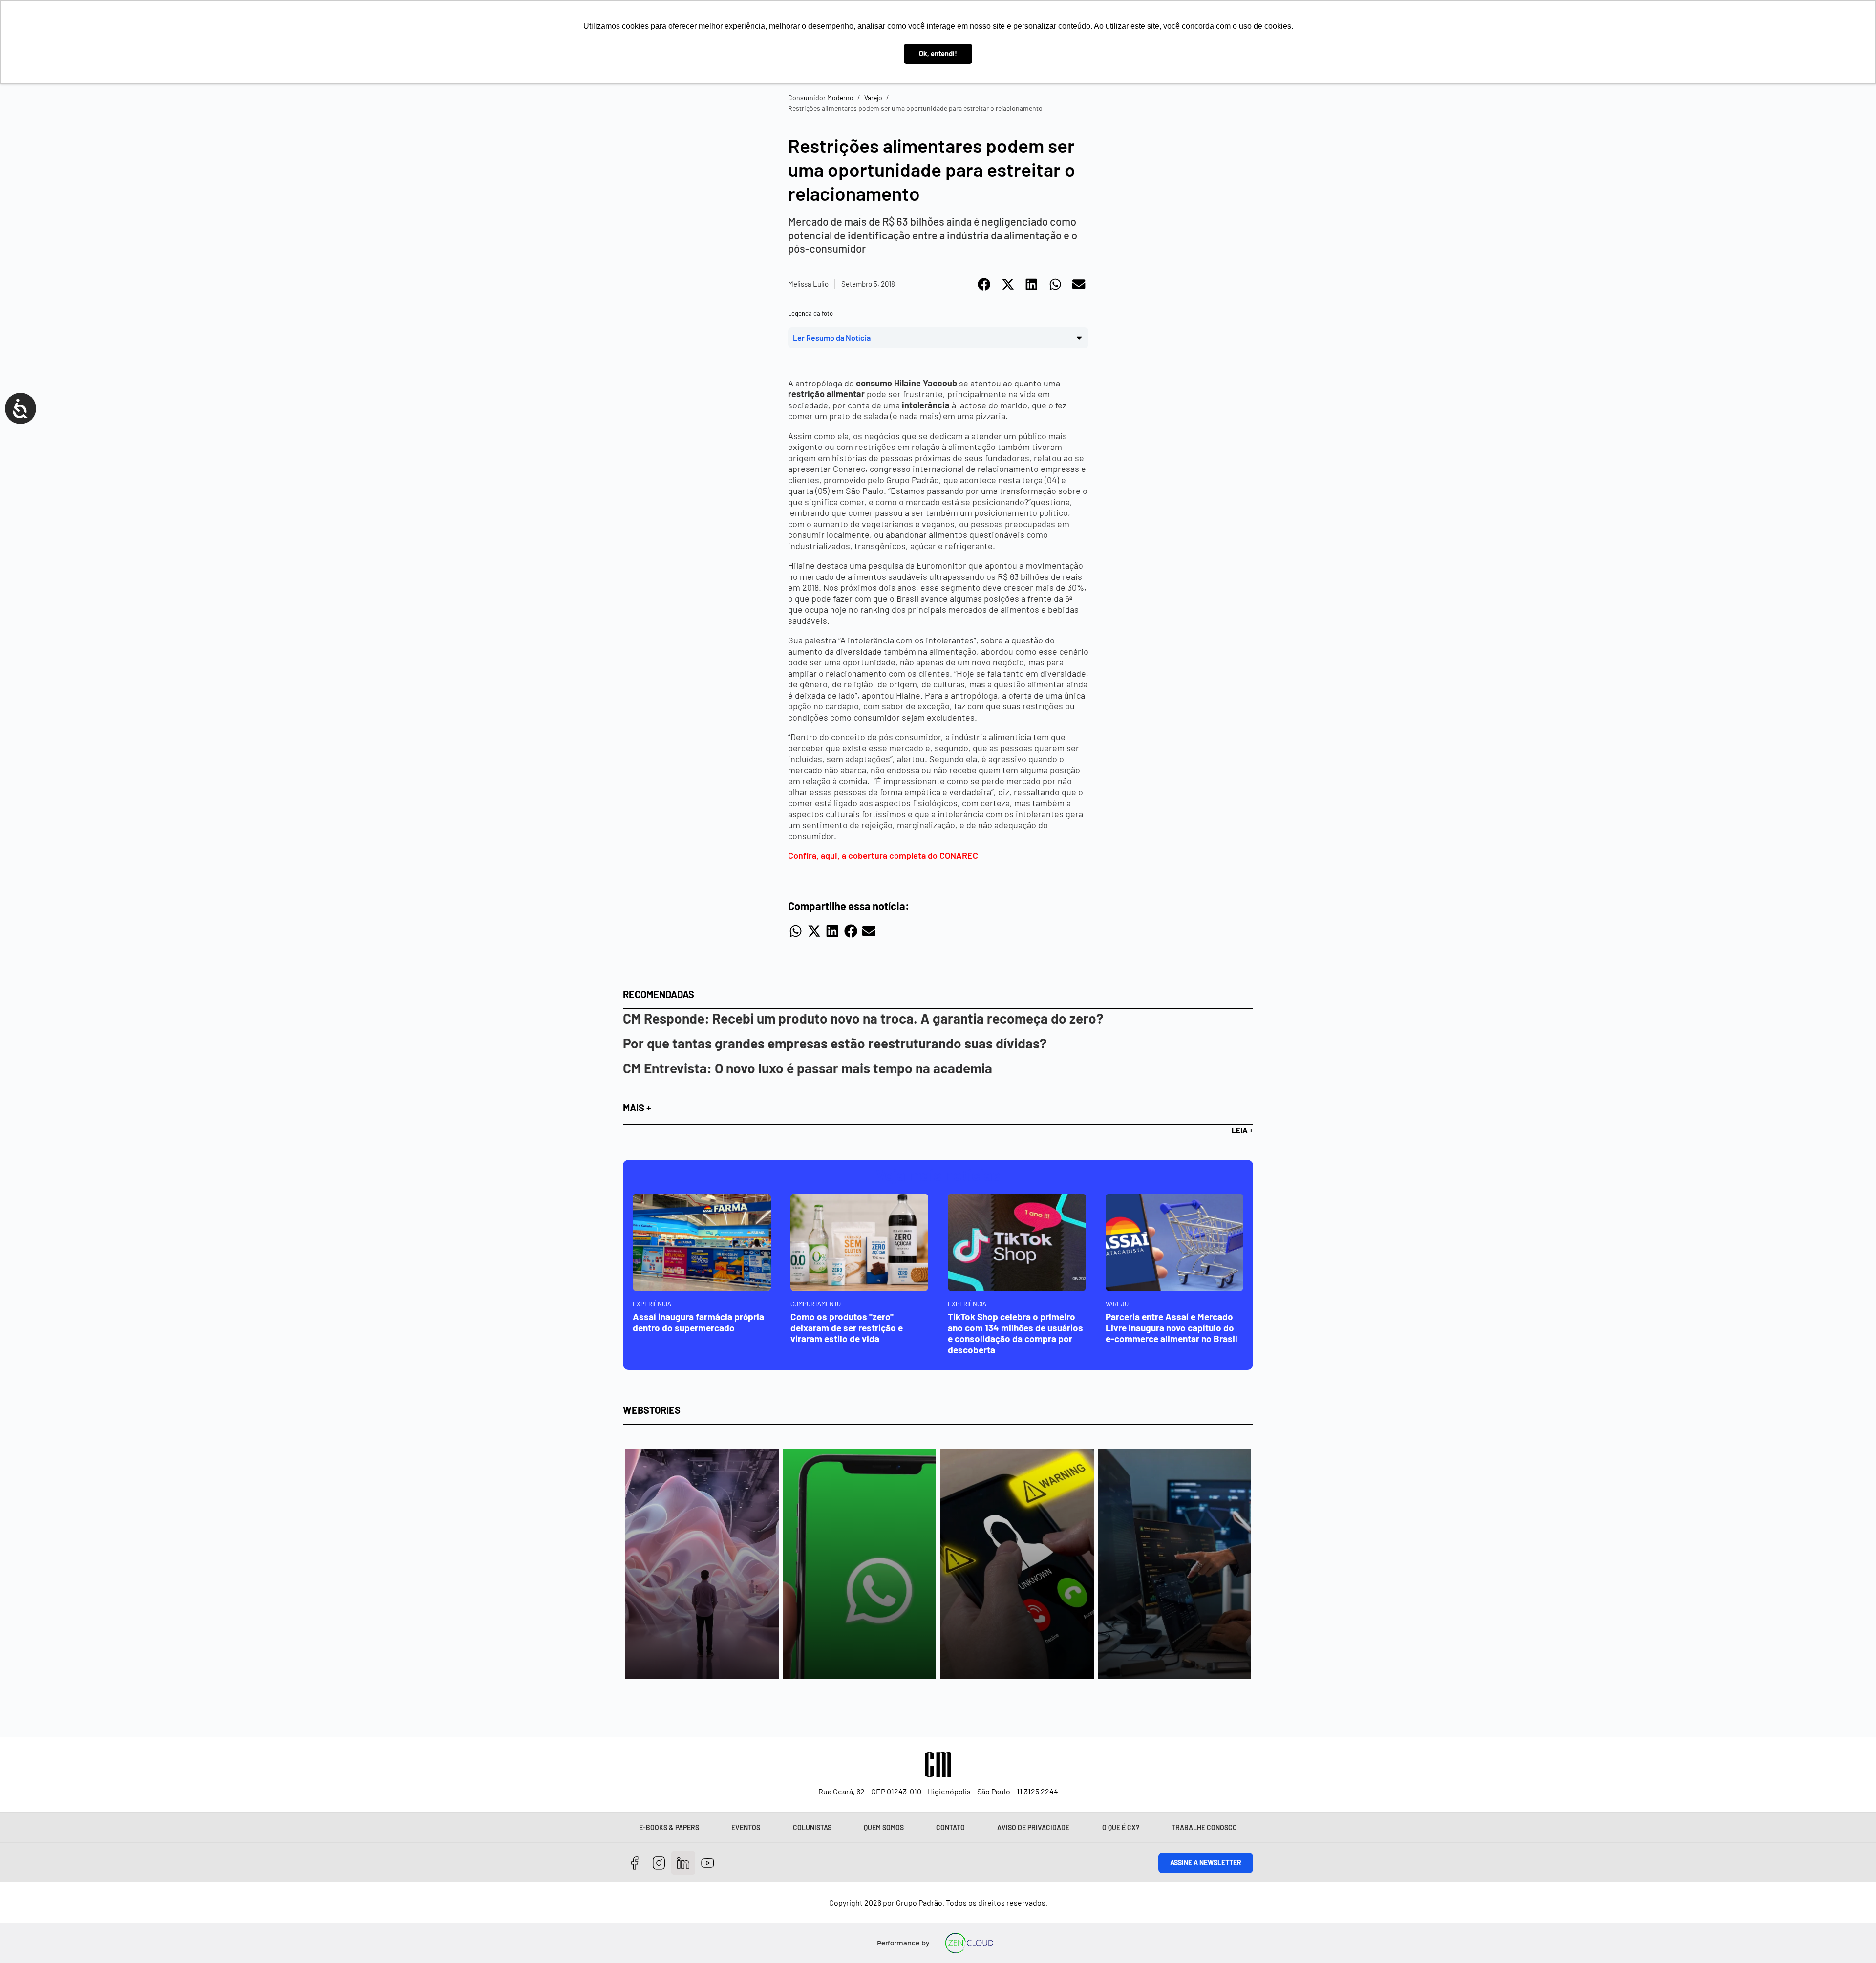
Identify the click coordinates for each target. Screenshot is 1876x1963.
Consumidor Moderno (821, 97)
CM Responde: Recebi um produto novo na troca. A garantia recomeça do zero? (863, 1018)
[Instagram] (659, 1863)
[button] (985, 284)
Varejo (873, 97)
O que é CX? (1121, 1827)
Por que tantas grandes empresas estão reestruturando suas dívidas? (835, 1043)
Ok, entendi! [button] (938, 53)
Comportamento (816, 1304)
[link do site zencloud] (970, 1943)
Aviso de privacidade (1033, 1827)
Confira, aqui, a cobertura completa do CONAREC (883, 855)
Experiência (652, 1304)
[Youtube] (708, 1863)
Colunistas (812, 1827)
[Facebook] (635, 1863)
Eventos (746, 1827)
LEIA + (1242, 1130)
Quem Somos (884, 1827)
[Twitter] (683, 1863)
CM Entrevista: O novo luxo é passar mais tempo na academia (808, 1068)
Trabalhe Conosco (1204, 1827)
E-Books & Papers (669, 1827)
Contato (950, 1827)
